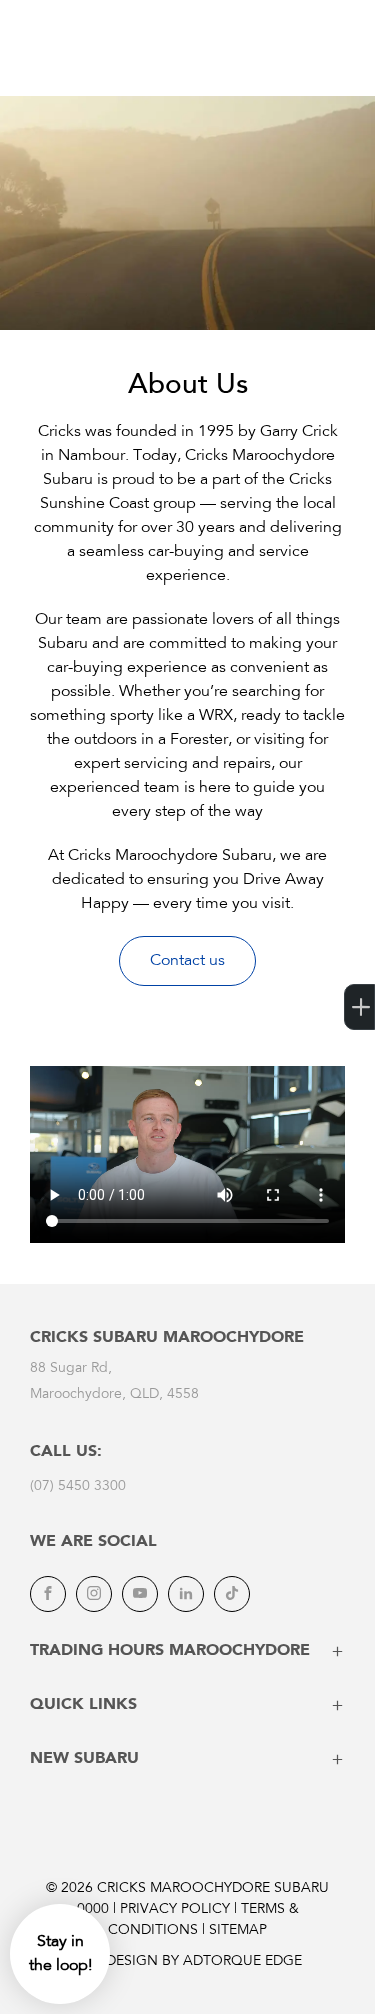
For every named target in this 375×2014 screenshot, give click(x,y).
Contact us (187, 961)
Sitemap (238, 1931)
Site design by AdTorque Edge (188, 1962)
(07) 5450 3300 (78, 1487)
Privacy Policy (175, 1910)
